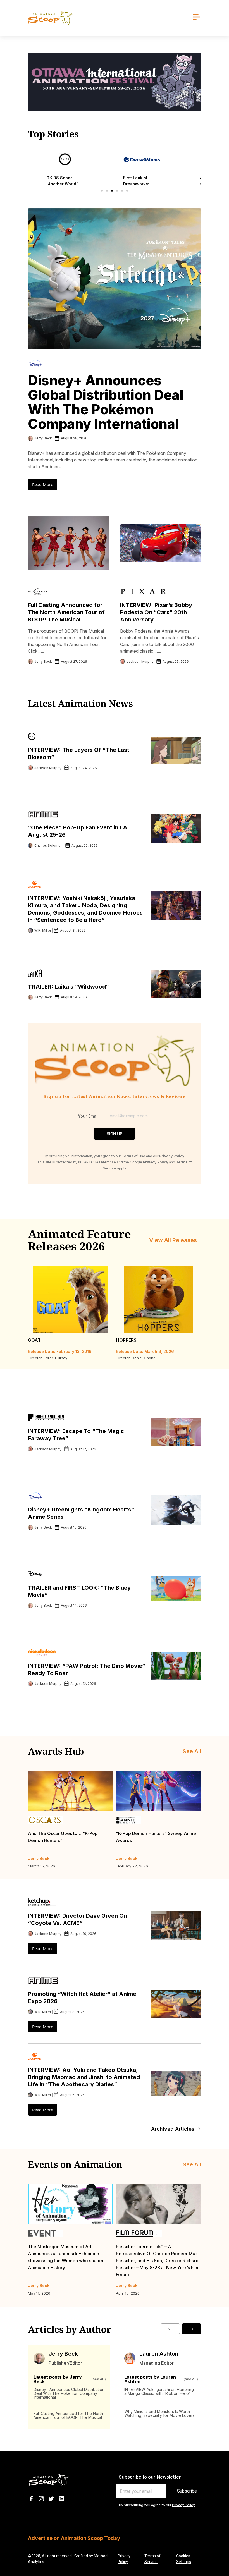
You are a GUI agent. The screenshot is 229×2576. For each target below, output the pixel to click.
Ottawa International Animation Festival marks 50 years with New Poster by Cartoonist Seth (157, 2254)
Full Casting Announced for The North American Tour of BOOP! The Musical (66, 612)
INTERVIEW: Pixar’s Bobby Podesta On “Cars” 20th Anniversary (156, 612)
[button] (102, 191)
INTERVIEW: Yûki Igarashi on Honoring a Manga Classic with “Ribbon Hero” (159, 2391)
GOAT (34, 1340)
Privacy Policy (183, 2505)
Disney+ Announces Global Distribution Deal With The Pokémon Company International (106, 402)
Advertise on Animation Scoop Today (74, 2538)
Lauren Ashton (159, 2354)
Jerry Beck (63, 2354)
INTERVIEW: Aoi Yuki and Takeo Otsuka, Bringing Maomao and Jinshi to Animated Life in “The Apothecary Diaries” (84, 2077)
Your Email (88, 1116)
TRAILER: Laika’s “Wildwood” (68, 987)
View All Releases (173, 1240)
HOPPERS (126, 1340)
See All (192, 1751)
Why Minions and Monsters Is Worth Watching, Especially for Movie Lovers (159, 2413)
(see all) (99, 2379)
